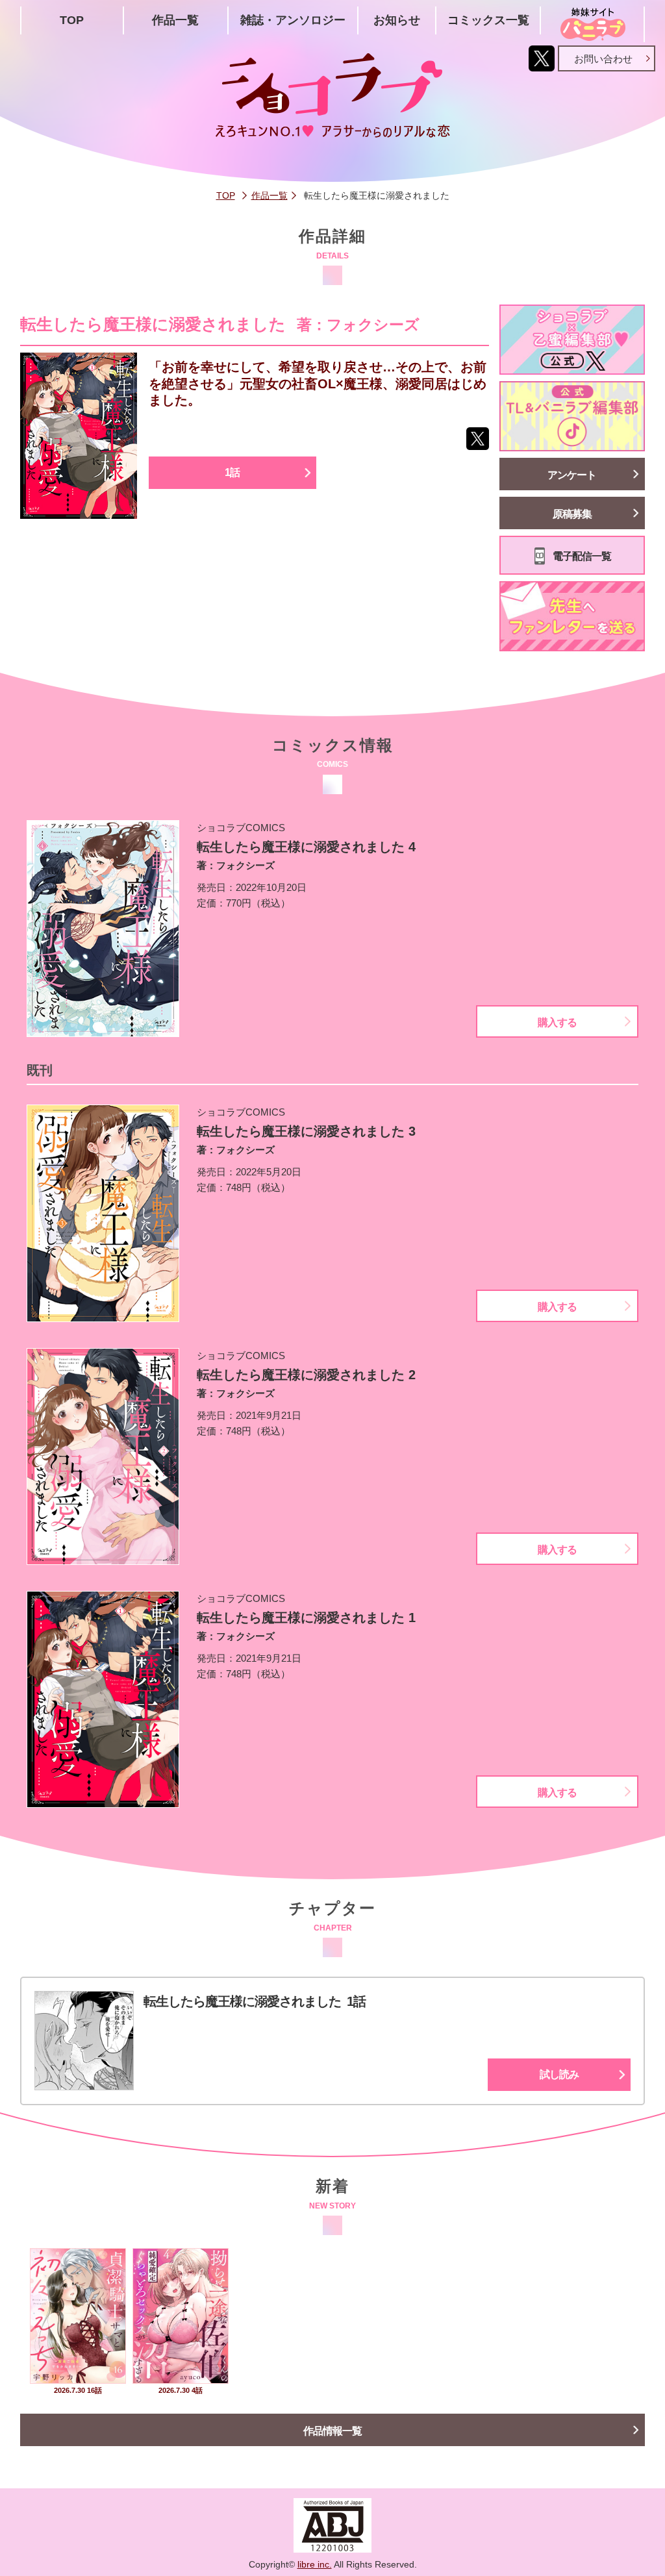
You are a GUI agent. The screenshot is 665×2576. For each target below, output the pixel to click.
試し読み (559, 2074)
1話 (232, 472)
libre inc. (315, 2564)
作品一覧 (175, 20)
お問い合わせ (603, 59)
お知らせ (397, 20)
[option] (78, 2323)
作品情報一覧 (332, 2431)
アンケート (572, 475)
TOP (72, 20)
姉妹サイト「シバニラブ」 (592, 24)
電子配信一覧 (582, 556)
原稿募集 (572, 514)
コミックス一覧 (488, 20)
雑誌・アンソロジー (293, 20)
